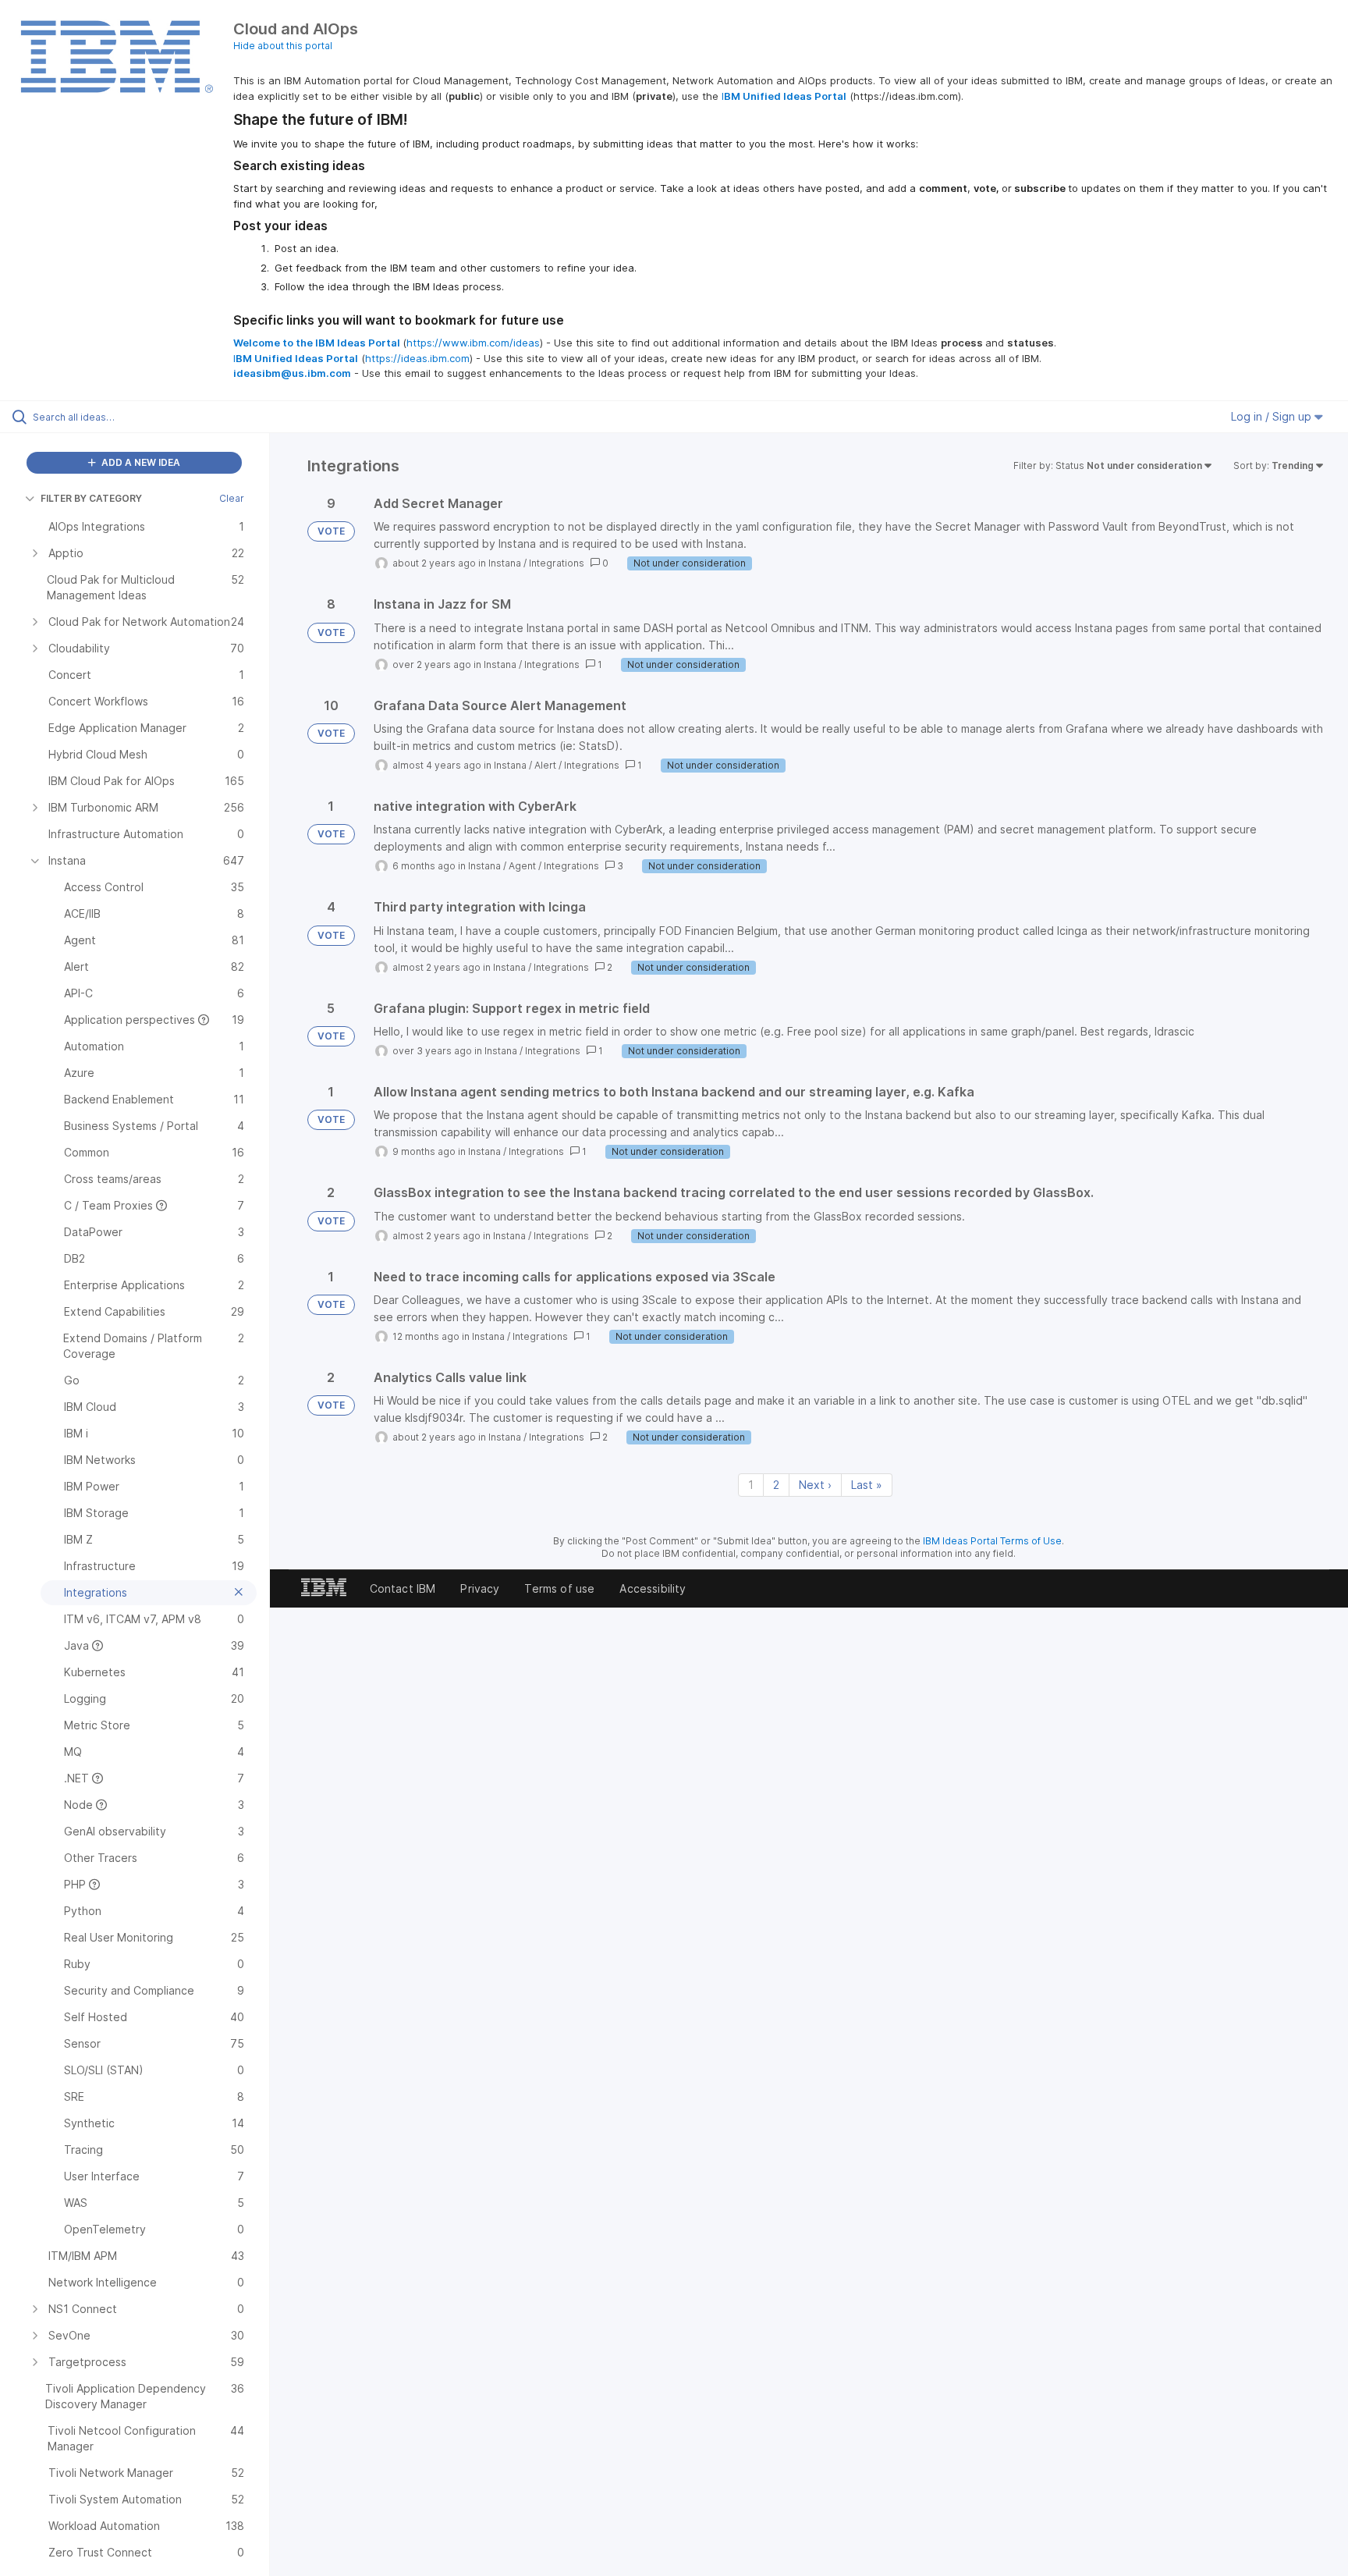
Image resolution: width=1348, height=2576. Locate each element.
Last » (867, 1485)
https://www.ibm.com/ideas (473, 343)
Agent (522, 866)
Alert (545, 765)
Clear (232, 498)
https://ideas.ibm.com (417, 358)
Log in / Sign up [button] (1273, 416)
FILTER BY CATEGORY (91, 498)
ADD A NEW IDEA (140, 462)
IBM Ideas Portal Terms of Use (992, 1541)
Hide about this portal (283, 46)
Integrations (557, 563)
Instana (505, 563)
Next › (815, 1485)
